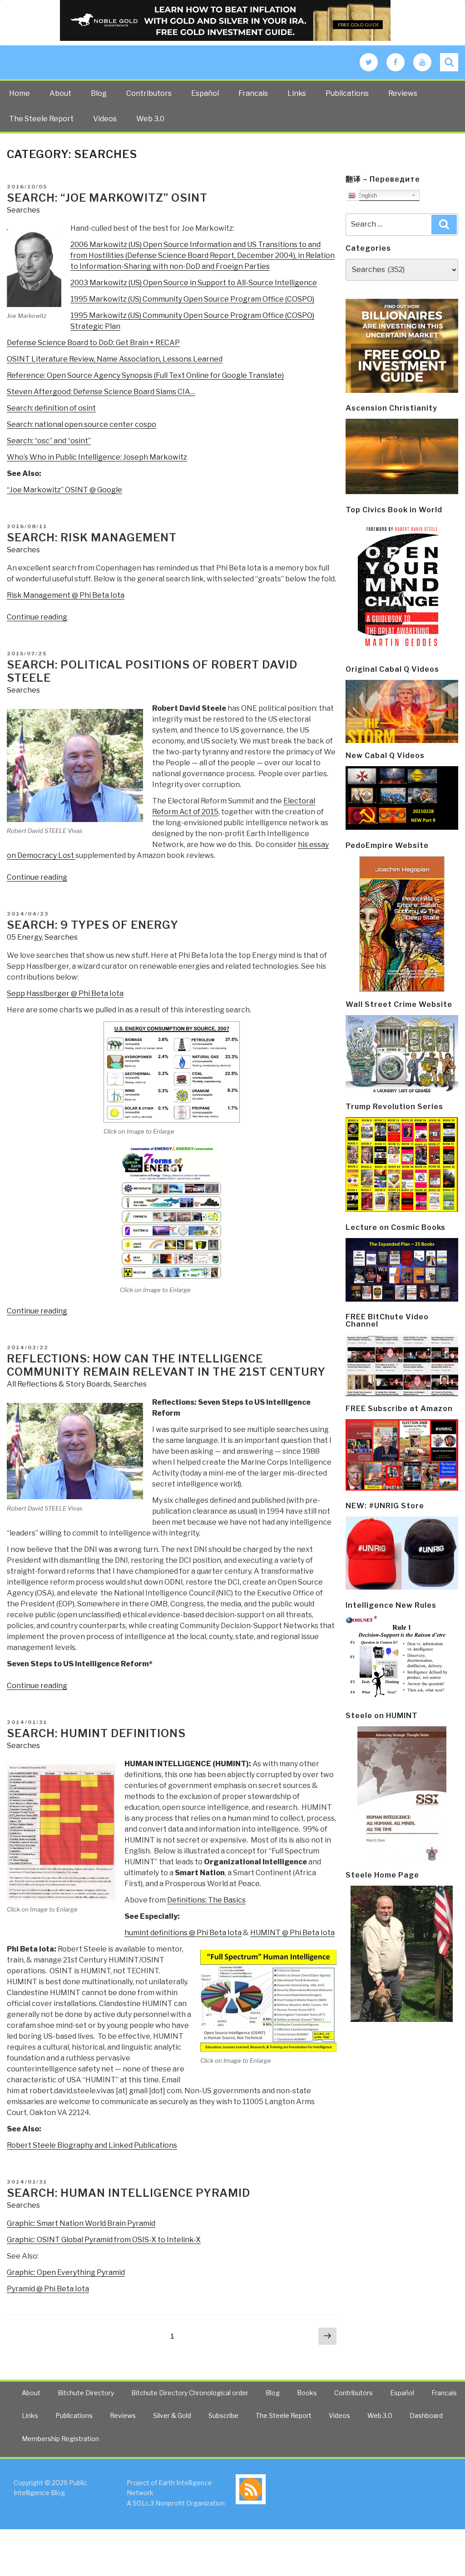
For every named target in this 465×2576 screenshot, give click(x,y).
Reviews (403, 93)
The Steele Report (41, 119)
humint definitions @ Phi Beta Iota (183, 1933)
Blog (99, 93)
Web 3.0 (150, 119)
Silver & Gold (172, 2415)
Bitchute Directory (86, 2393)
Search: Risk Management (92, 537)
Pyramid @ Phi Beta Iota (48, 2289)
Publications (347, 93)
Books (307, 2393)
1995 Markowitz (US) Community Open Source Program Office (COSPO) (192, 299)
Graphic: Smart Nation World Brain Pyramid (81, 2223)
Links (297, 93)
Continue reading (37, 617)
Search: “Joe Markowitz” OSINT (107, 198)
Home (20, 93)
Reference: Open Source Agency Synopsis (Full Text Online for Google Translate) (145, 375)
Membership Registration (60, 2439)
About (60, 93)
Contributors (149, 93)
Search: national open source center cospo (82, 424)
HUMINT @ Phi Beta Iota (292, 1933)
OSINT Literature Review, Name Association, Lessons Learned (115, 359)
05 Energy (24, 937)
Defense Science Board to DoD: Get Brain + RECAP (93, 343)
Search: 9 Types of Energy (93, 925)
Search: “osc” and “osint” (49, 441)
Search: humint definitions (96, 1733)
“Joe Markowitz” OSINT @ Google (64, 490)
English (366, 196)
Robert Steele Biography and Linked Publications (92, 2145)
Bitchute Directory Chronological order (190, 2393)
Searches (23, 210)
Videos (105, 119)
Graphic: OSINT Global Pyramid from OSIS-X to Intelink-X (104, 2240)
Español (205, 93)
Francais (253, 93)
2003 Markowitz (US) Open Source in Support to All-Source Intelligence (194, 283)
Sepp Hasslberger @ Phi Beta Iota (65, 993)
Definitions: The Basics (206, 1900)
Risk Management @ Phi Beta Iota (66, 595)
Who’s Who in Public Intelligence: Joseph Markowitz (97, 457)
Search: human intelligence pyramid (129, 2193)
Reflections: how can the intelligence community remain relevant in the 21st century (166, 1365)
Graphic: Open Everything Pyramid (66, 2272)
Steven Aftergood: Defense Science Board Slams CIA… (101, 392)
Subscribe (223, 2415)
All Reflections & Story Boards (59, 1384)
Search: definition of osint (51, 408)
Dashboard (426, 2415)
